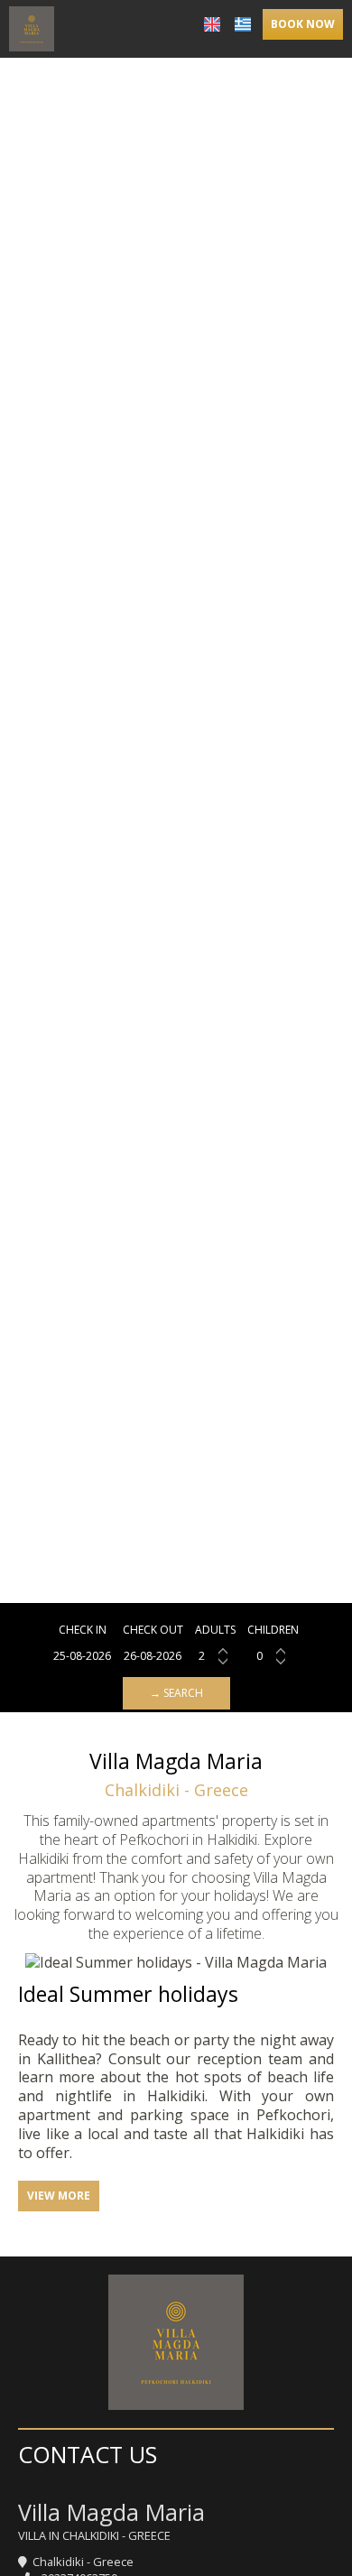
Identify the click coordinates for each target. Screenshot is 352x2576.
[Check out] (153, 1656)
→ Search (176, 1693)
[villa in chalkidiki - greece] (32, 27)
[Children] (273, 1656)
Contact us (88, 2454)
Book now (303, 24)
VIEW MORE (59, 2196)
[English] (212, 24)
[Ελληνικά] (243, 24)
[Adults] (215, 1656)
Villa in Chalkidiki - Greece (94, 2535)
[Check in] (83, 1656)
